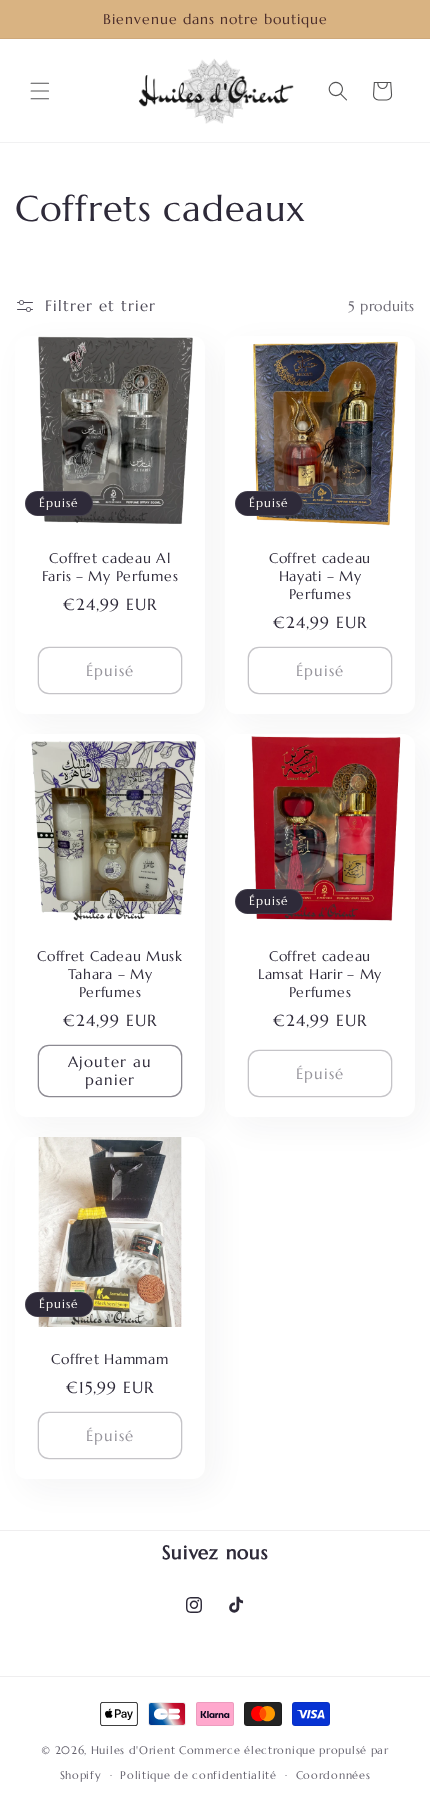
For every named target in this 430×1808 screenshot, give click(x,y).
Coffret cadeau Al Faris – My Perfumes (110, 567)
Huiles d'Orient (133, 1750)
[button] (40, 91)
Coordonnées (333, 1775)
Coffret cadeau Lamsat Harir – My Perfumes (320, 974)
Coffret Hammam (109, 1359)
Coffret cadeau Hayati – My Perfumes (320, 576)
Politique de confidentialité (198, 1775)
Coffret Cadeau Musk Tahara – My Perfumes (110, 974)
